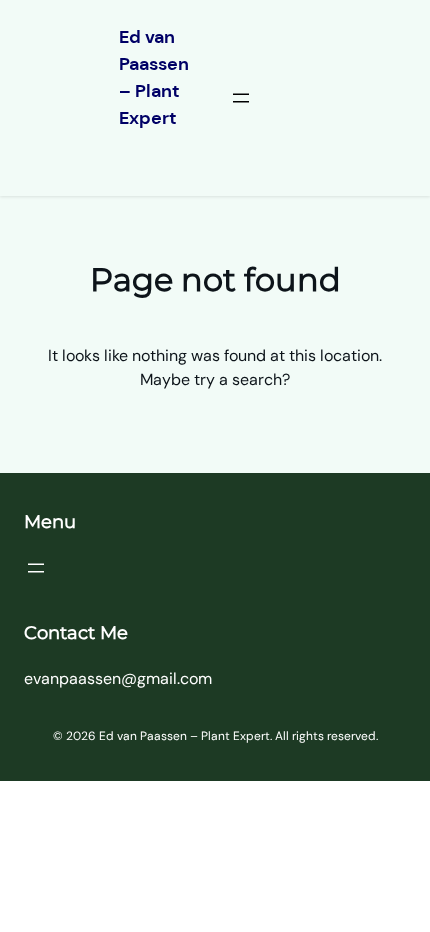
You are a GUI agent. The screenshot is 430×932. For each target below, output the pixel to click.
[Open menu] (241, 98)
